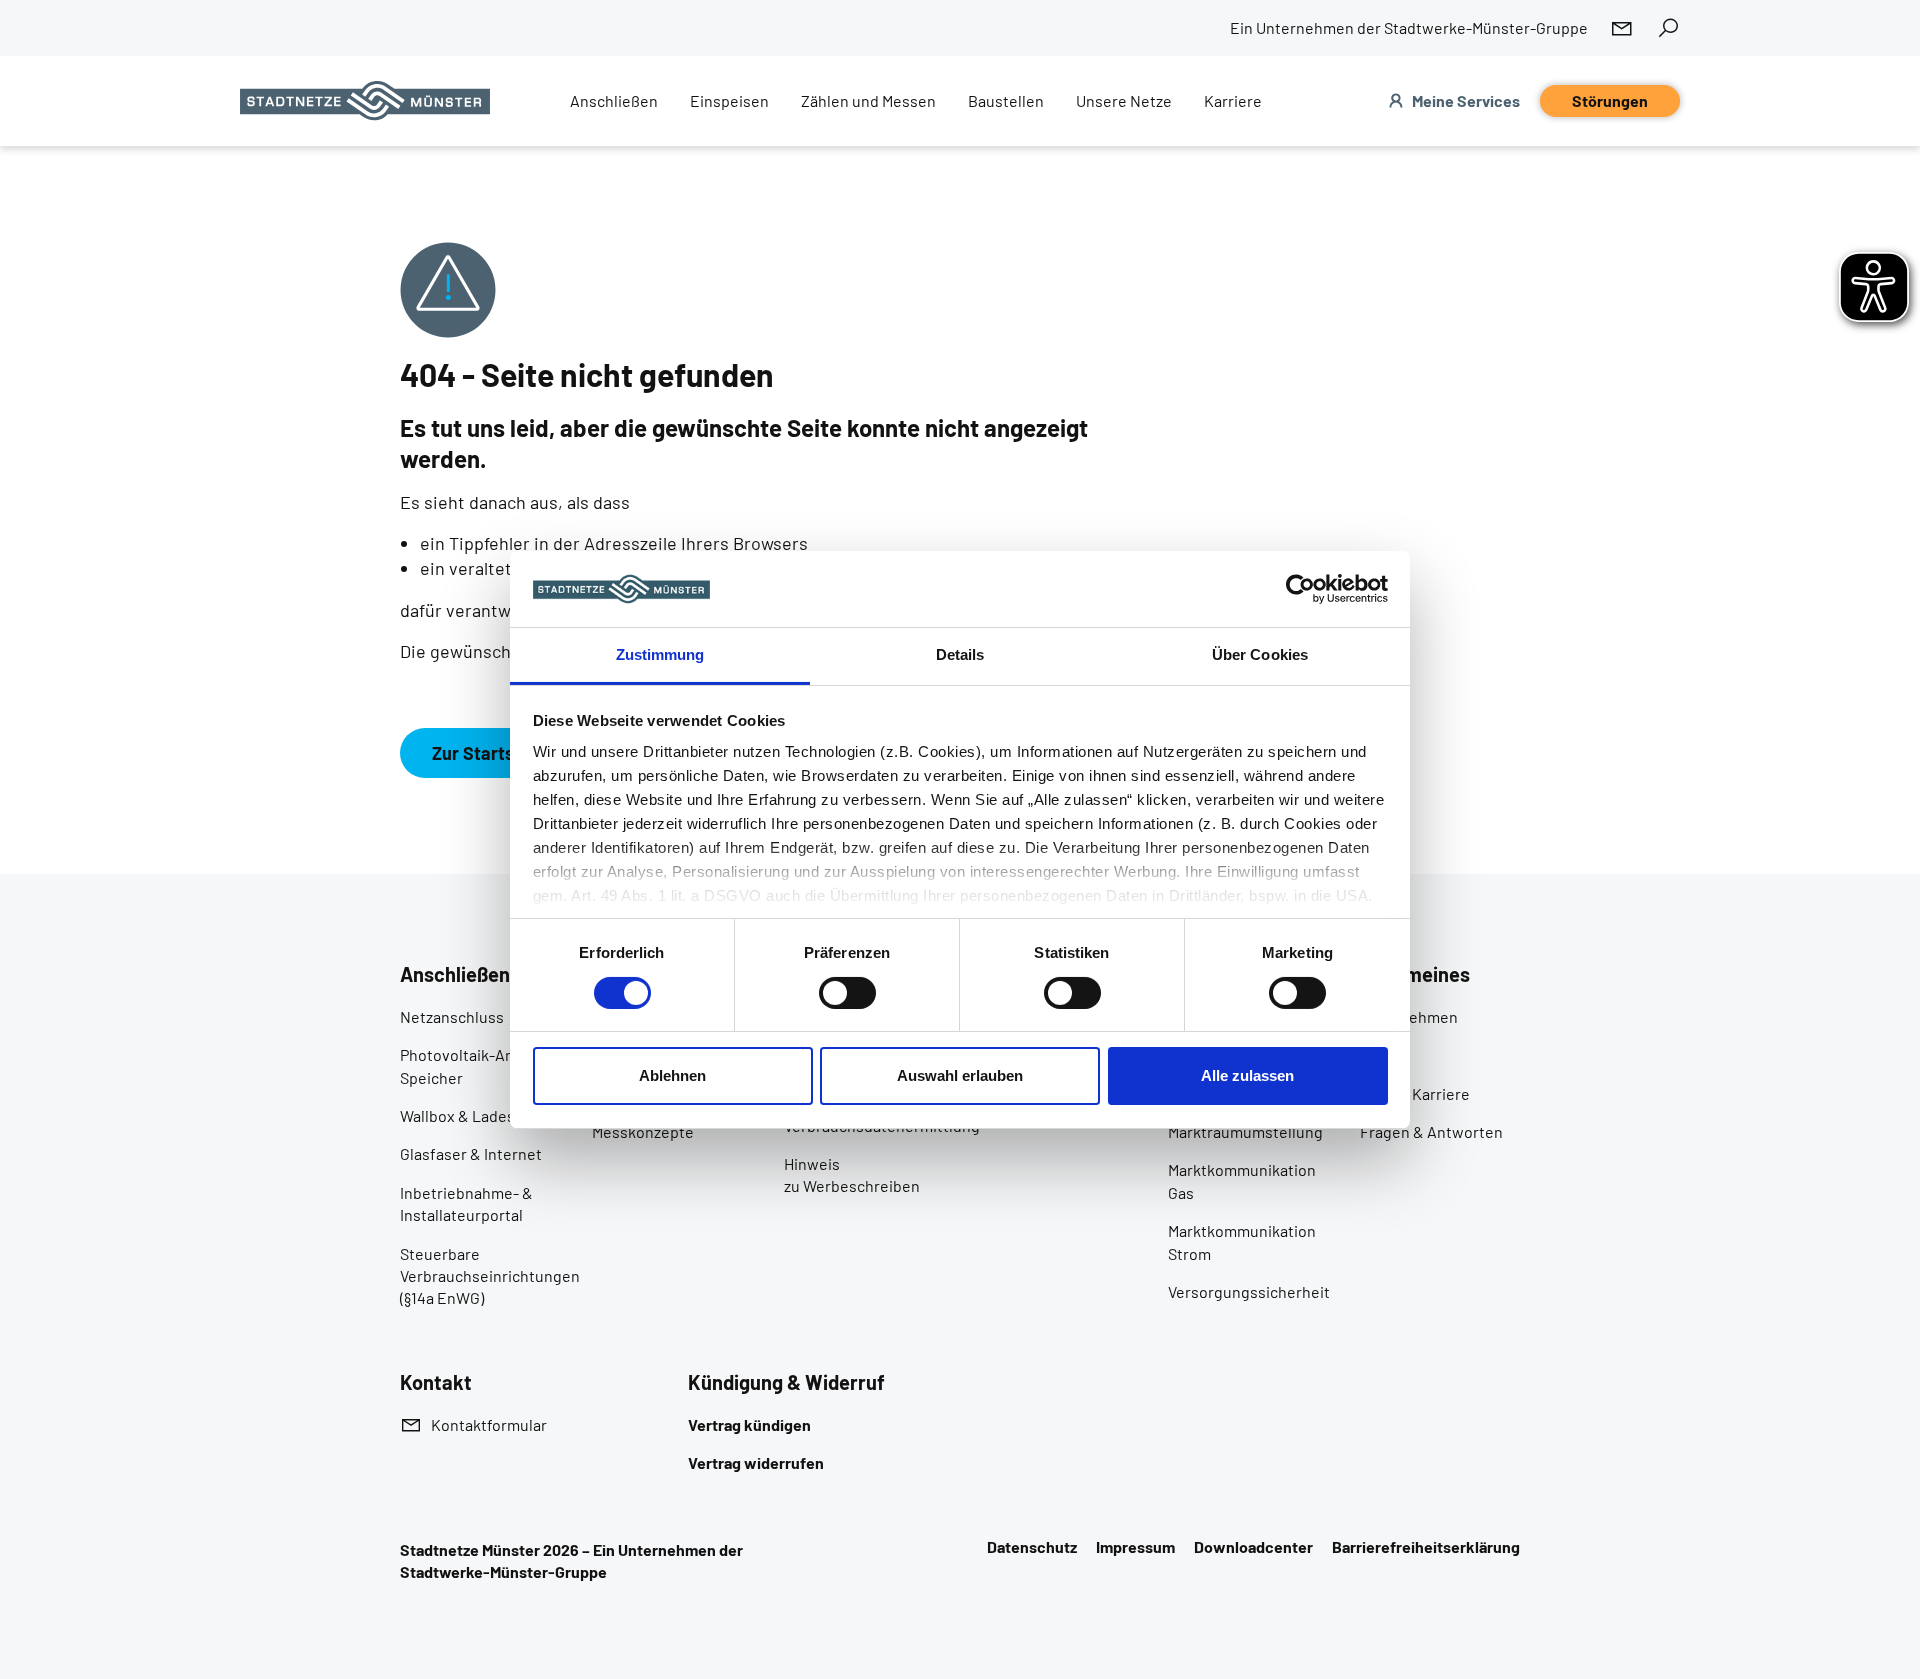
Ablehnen (672, 1075)
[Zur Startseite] (365, 101)
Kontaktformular (489, 1424)
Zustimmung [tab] (660, 654)
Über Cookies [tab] (1260, 654)
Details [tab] (960, 654)
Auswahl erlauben (960, 1075)
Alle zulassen (1247, 1075)
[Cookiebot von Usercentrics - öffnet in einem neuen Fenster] (1300, 589)
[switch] (847, 993)
